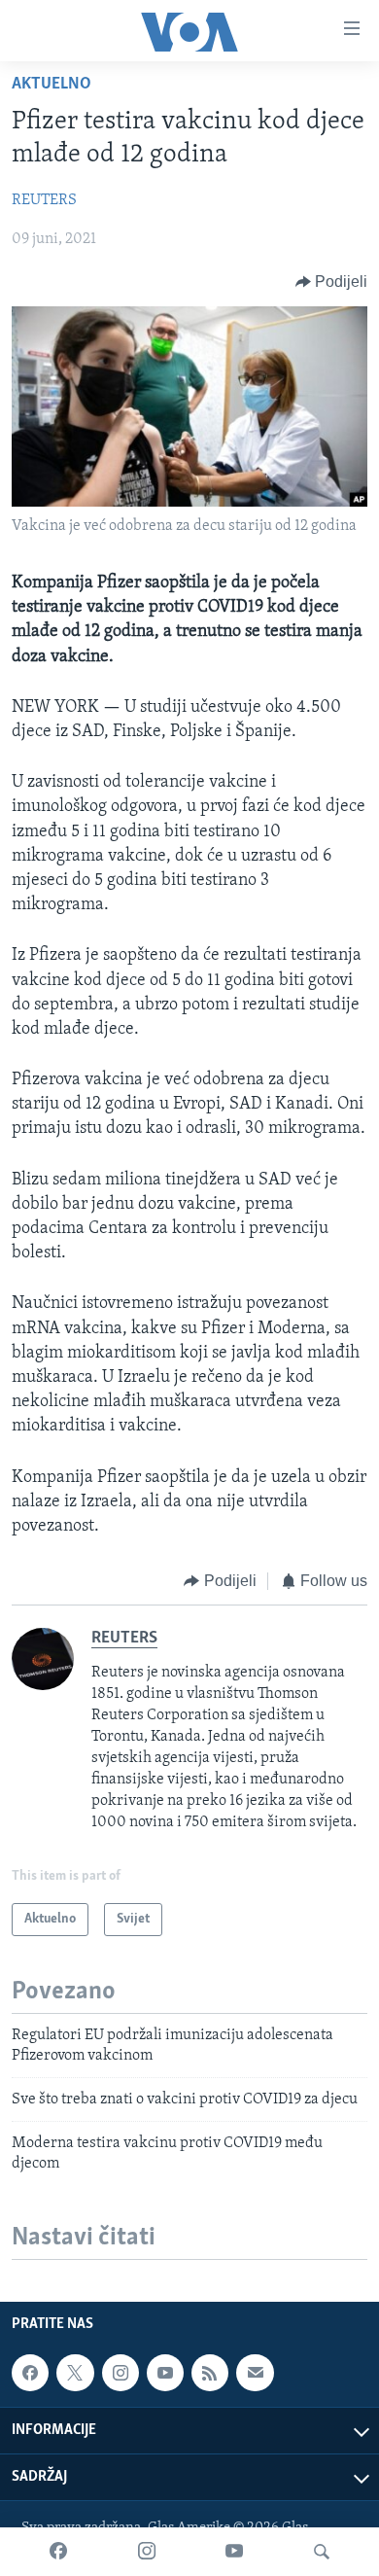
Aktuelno (52, 85)
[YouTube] (234, 2552)
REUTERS (44, 200)
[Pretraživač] (322, 2552)
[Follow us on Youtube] (165, 2373)
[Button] (332, 282)
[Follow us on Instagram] (121, 2373)
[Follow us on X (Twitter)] (75, 2373)
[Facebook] (58, 2552)
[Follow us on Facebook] (30, 2373)
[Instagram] (147, 2552)
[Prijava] (255, 2373)
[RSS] (210, 2373)
